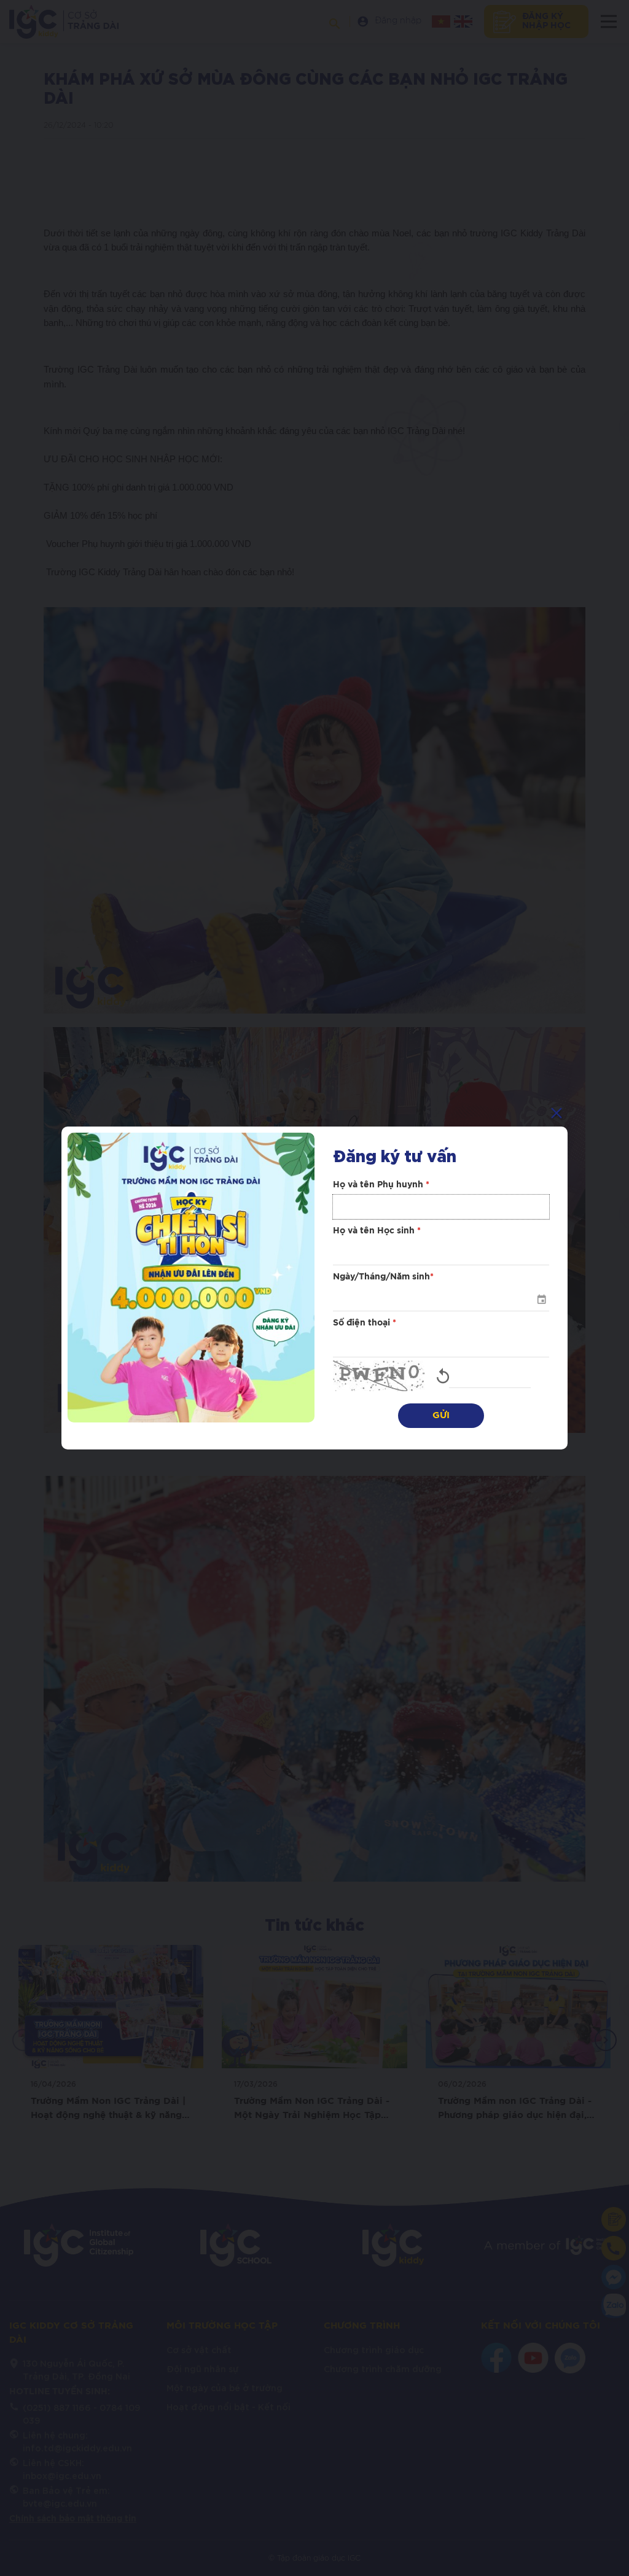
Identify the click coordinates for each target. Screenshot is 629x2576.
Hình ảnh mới (443, 1376)
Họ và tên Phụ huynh (381, 1185)
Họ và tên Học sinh (377, 1231)
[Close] (557, 1113)
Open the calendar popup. (541, 1299)
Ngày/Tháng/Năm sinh (383, 1277)
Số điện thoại (365, 1323)
